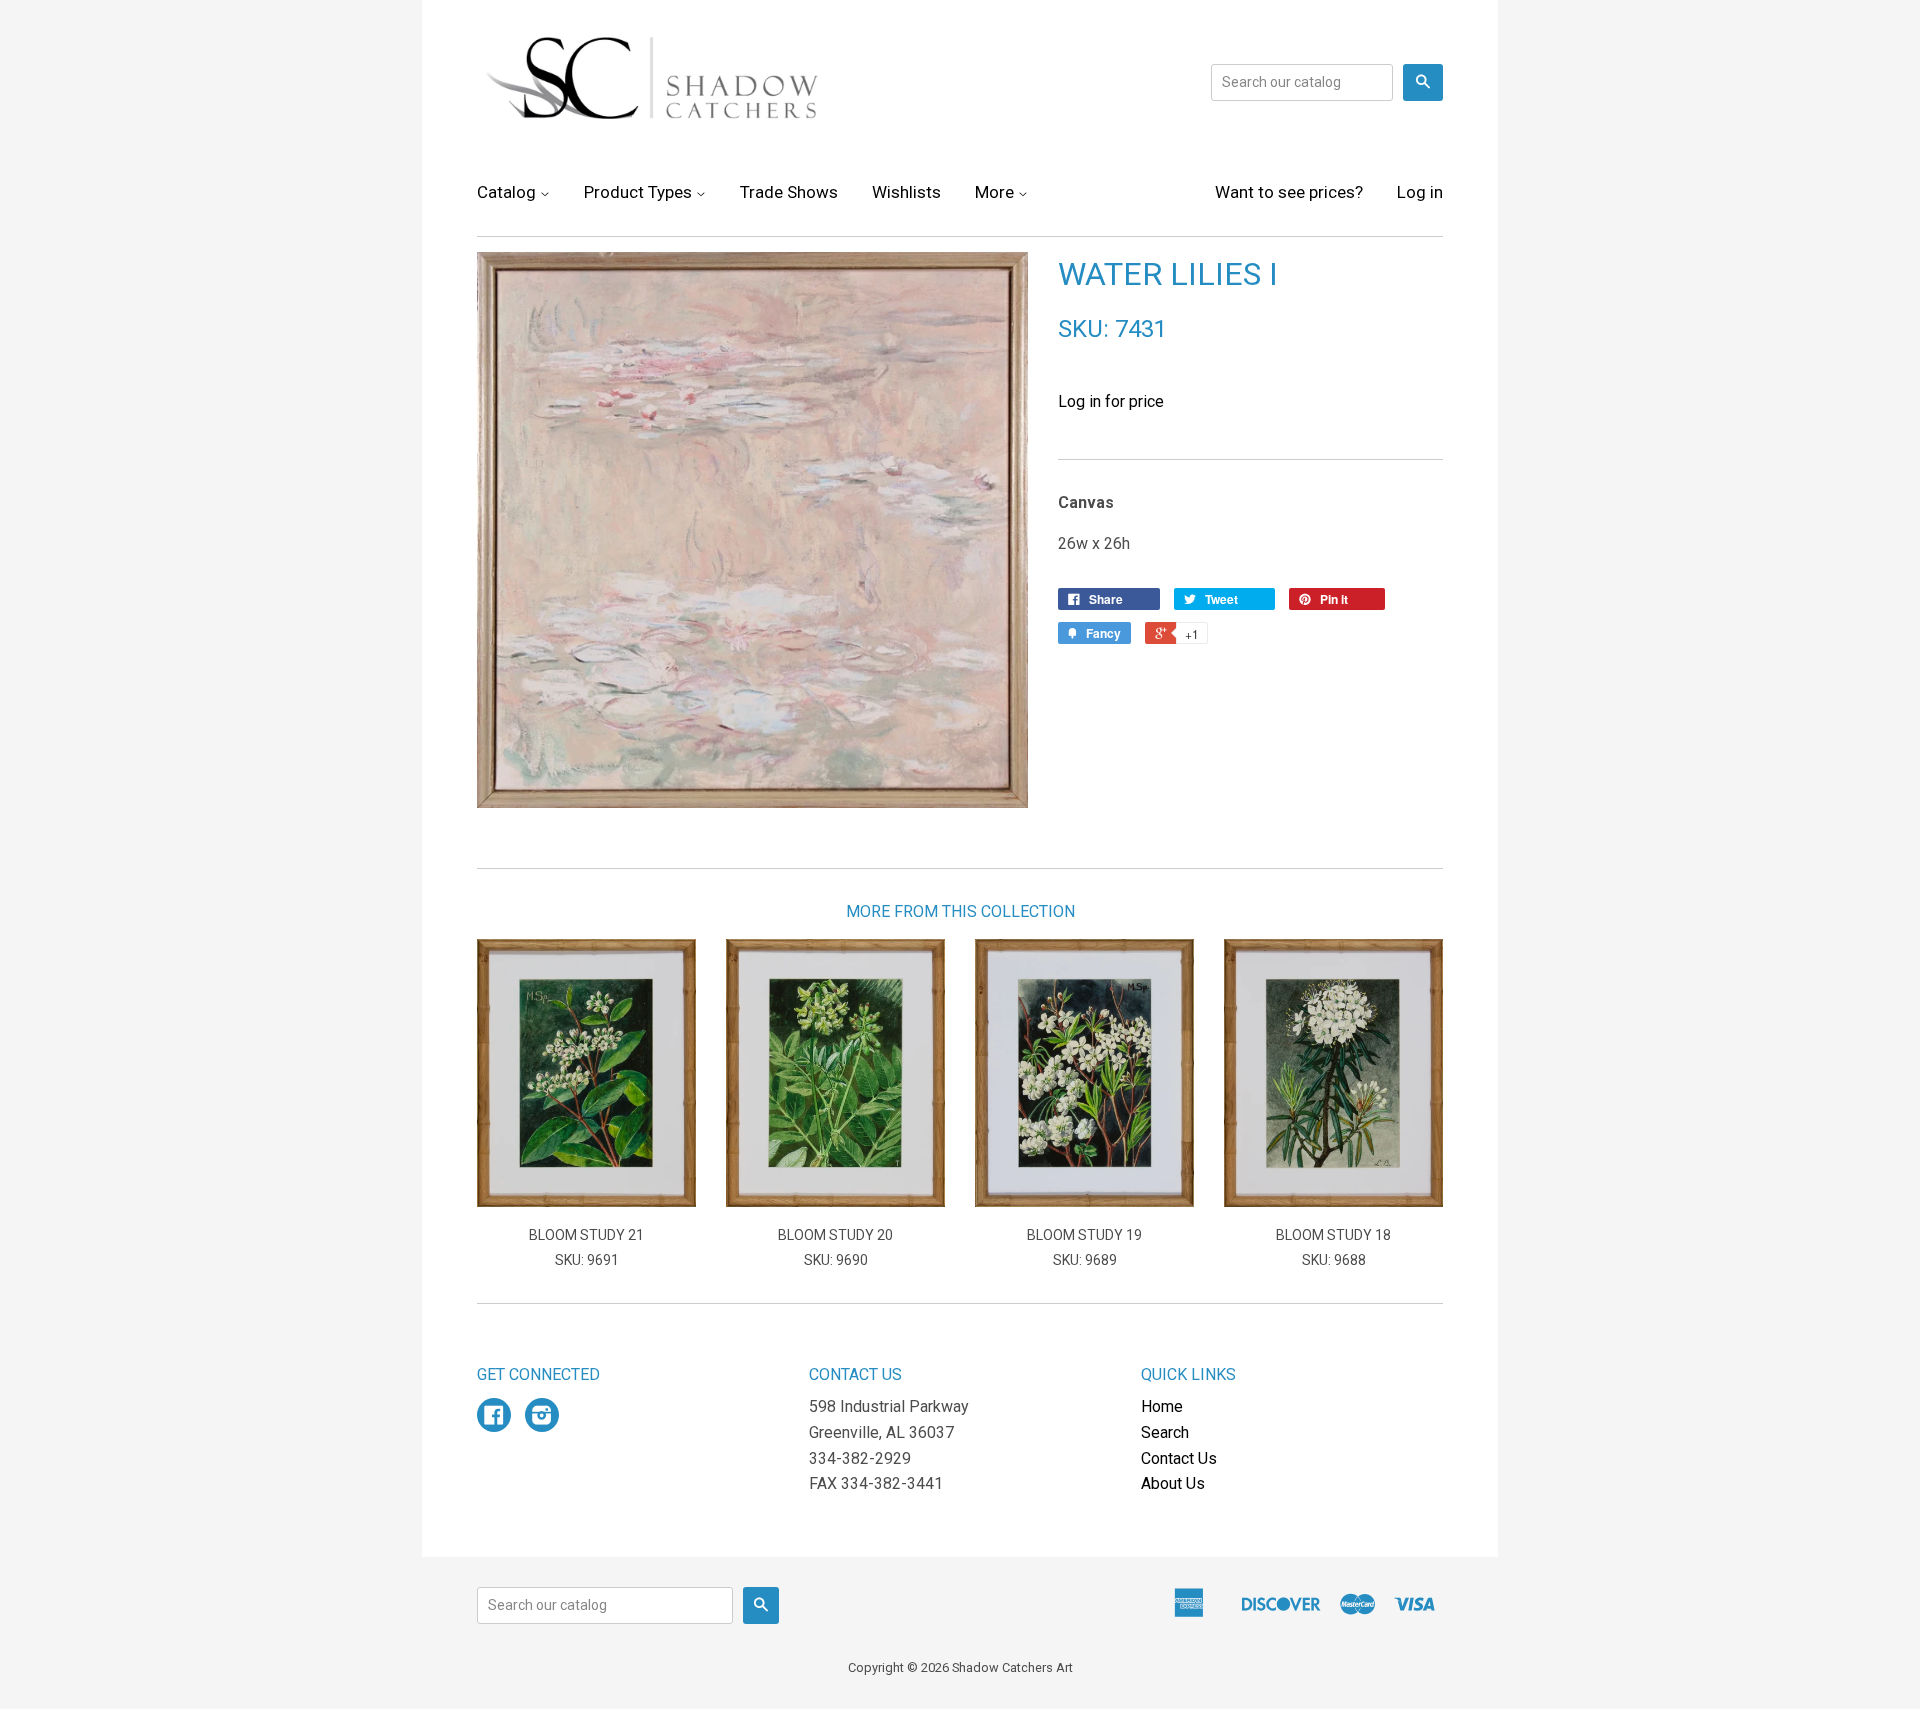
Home (1162, 1406)
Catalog (508, 192)
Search (1165, 1432)
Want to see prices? (1289, 192)
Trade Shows (789, 192)
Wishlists (906, 192)
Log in (1420, 192)
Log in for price (1111, 401)
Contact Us (1179, 1458)
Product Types (640, 192)
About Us (1173, 1483)
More (996, 192)
